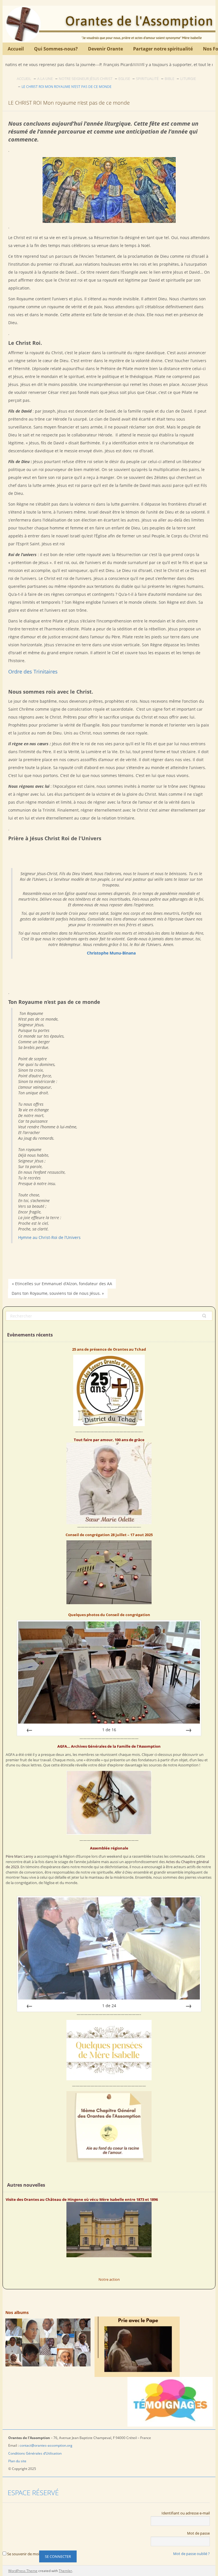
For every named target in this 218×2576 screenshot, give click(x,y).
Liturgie (188, 79)
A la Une (45, 79)
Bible (169, 79)
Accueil (24, 79)
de (109, 1730)
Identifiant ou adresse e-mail (186, 2513)
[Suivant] (188, 1730)
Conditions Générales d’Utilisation (35, 2453)
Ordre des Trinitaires (33, 672)
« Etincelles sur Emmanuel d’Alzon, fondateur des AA (62, 1284)
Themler (65, 2571)
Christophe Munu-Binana (111, 953)
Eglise (124, 79)
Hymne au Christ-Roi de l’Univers (49, 1237)
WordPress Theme (23, 2571)
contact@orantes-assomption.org (46, 2445)
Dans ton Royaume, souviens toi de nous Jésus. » (58, 1293)
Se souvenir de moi (23, 2554)
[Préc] (30, 1730)
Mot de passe (198, 2533)
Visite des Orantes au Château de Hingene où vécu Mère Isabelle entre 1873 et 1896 (82, 2199)
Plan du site (18, 2461)
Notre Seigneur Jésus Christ (86, 79)
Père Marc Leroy (19, 1856)
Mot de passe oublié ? (191, 2554)
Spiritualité (147, 79)
